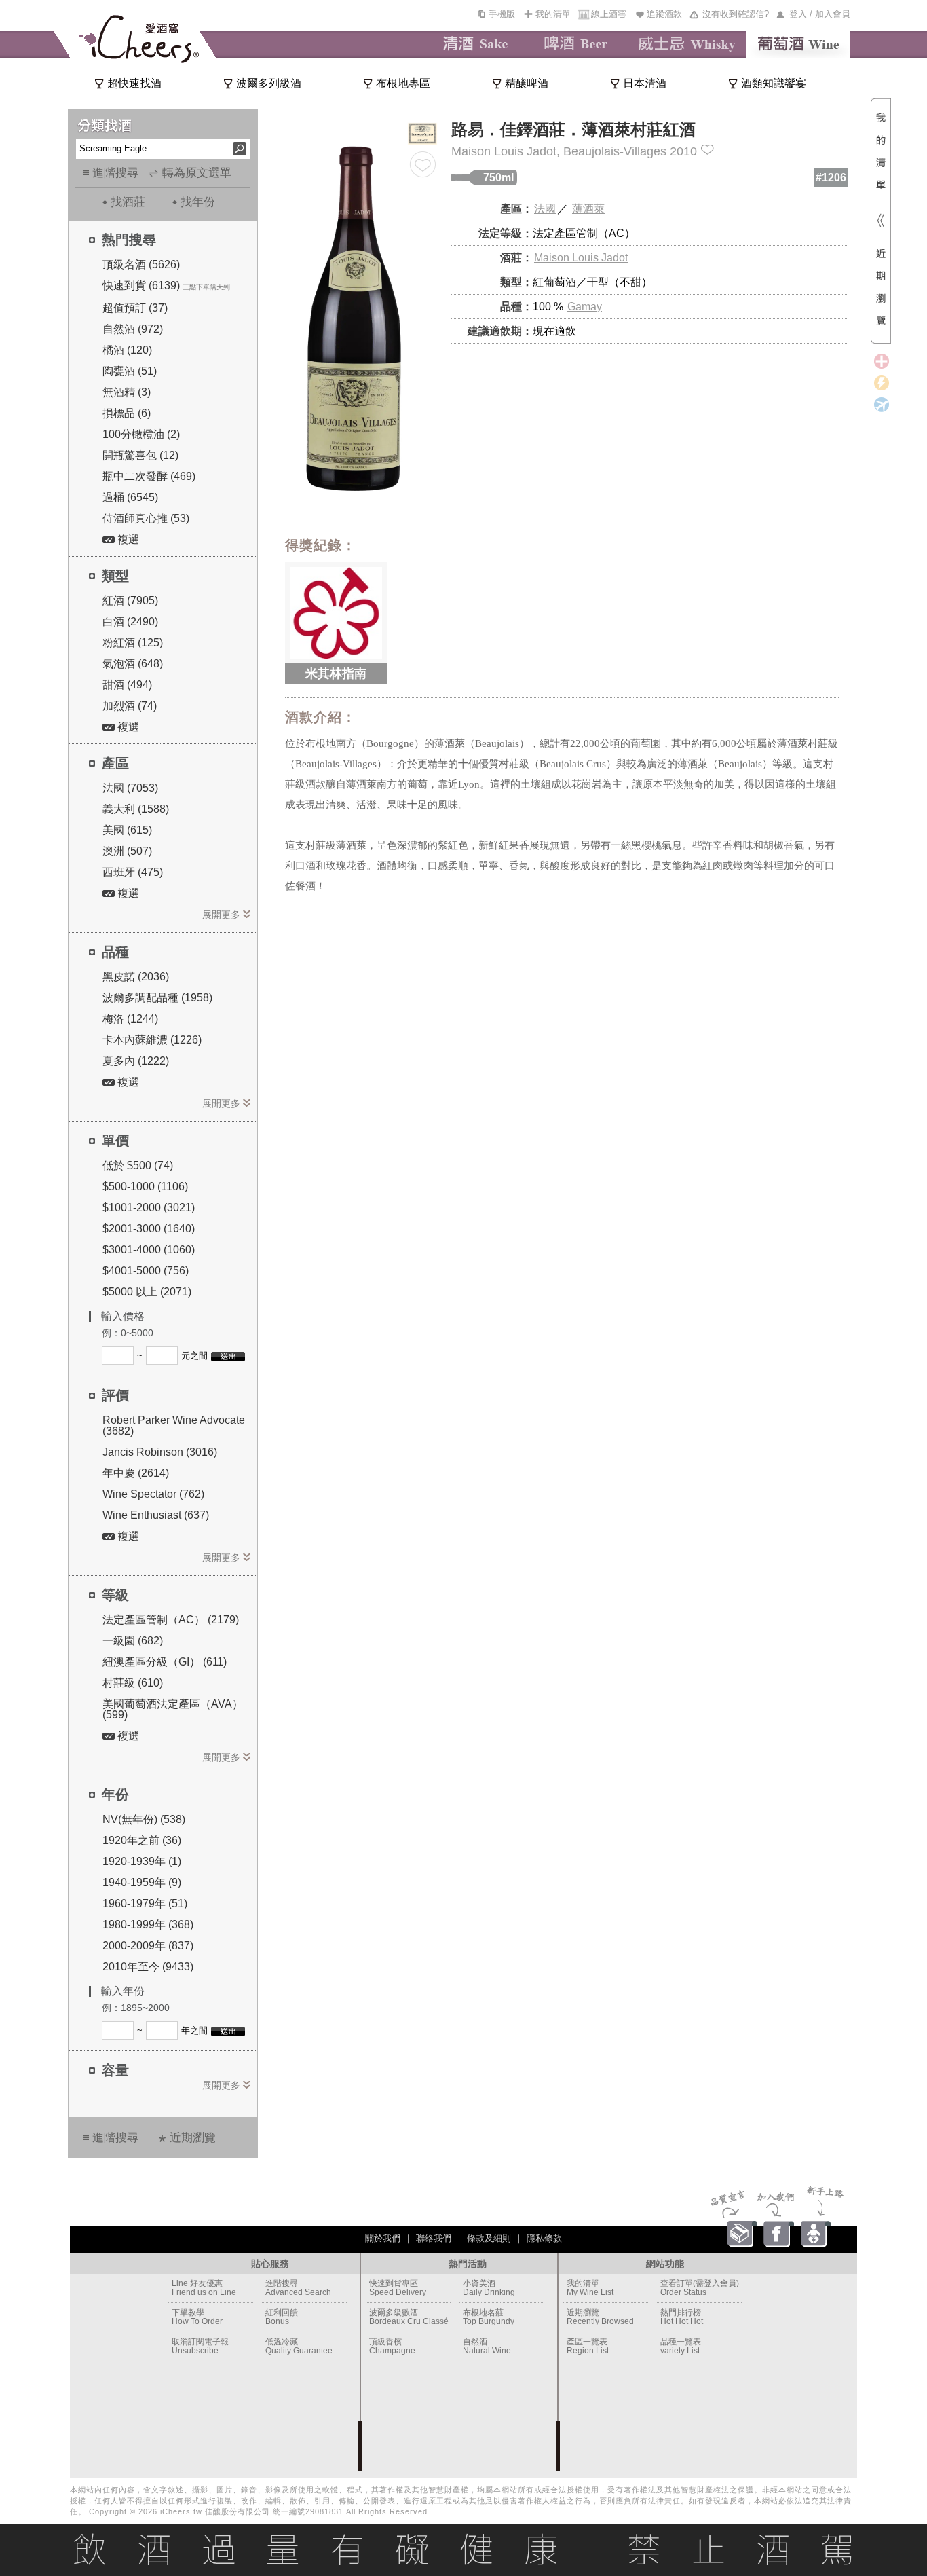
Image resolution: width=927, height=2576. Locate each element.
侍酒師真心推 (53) (146, 518)
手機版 (502, 14)
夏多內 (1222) (136, 1061)
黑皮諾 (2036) (136, 977)
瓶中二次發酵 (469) (149, 476)
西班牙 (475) (133, 872)
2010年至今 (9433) (148, 1967)
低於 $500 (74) (138, 1165)
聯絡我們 (434, 2238)
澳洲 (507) (127, 851)
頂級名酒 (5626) (141, 264)
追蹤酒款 (664, 14)
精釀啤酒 (527, 83)
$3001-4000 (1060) (149, 1250)
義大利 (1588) (136, 809)
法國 (545, 209)
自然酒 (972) (133, 329)
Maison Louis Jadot (581, 258)
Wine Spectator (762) (153, 1494)
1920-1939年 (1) (142, 1861)
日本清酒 (645, 83)
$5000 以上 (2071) (147, 1292)
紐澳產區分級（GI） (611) (165, 1662)
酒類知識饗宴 (774, 83)
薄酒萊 (588, 209)
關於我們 (383, 2238)
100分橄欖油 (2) (141, 434)
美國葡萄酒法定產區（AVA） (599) (173, 1709)
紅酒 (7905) (130, 601)
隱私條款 (544, 2238)
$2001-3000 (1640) (149, 1229)
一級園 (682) (133, 1641)
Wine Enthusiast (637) (156, 1515)
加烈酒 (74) (130, 706)
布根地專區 (403, 83)
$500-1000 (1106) (145, 1186)
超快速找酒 (134, 83)
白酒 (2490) (130, 622)
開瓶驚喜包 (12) (140, 455)
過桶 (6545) (130, 497)
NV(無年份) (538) (144, 1819)
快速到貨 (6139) (141, 286)
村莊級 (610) (133, 1683)
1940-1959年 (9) (142, 1882)
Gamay (585, 307)
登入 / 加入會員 (820, 14)
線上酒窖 (609, 14)
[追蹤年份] (707, 150)
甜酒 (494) (127, 685)
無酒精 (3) (127, 392)
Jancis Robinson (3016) (160, 1452)
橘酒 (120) (127, 350)
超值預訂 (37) (135, 308)
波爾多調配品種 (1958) (157, 998)
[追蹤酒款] (423, 164)
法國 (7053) (130, 788)
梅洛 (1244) (130, 1019)
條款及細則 (489, 2238)
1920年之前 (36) (142, 1840)
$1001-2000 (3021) (149, 1208)
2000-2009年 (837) (148, 1946)
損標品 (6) (127, 413)
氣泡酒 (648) (133, 664)
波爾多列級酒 (269, 83)
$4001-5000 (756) (146, 1271)
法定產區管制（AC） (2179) (171, 1620)
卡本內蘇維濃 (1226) (152, 1040)
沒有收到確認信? (736, 14)
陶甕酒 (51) (130, 371)
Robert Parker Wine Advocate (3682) (174, 1425)
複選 (127, 539)
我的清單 (553, 14)
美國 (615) (127, 830)
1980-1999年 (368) (148, 1925)
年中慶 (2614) (136, 1473)
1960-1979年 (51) (145, 1903)
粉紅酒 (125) (133, 643)
